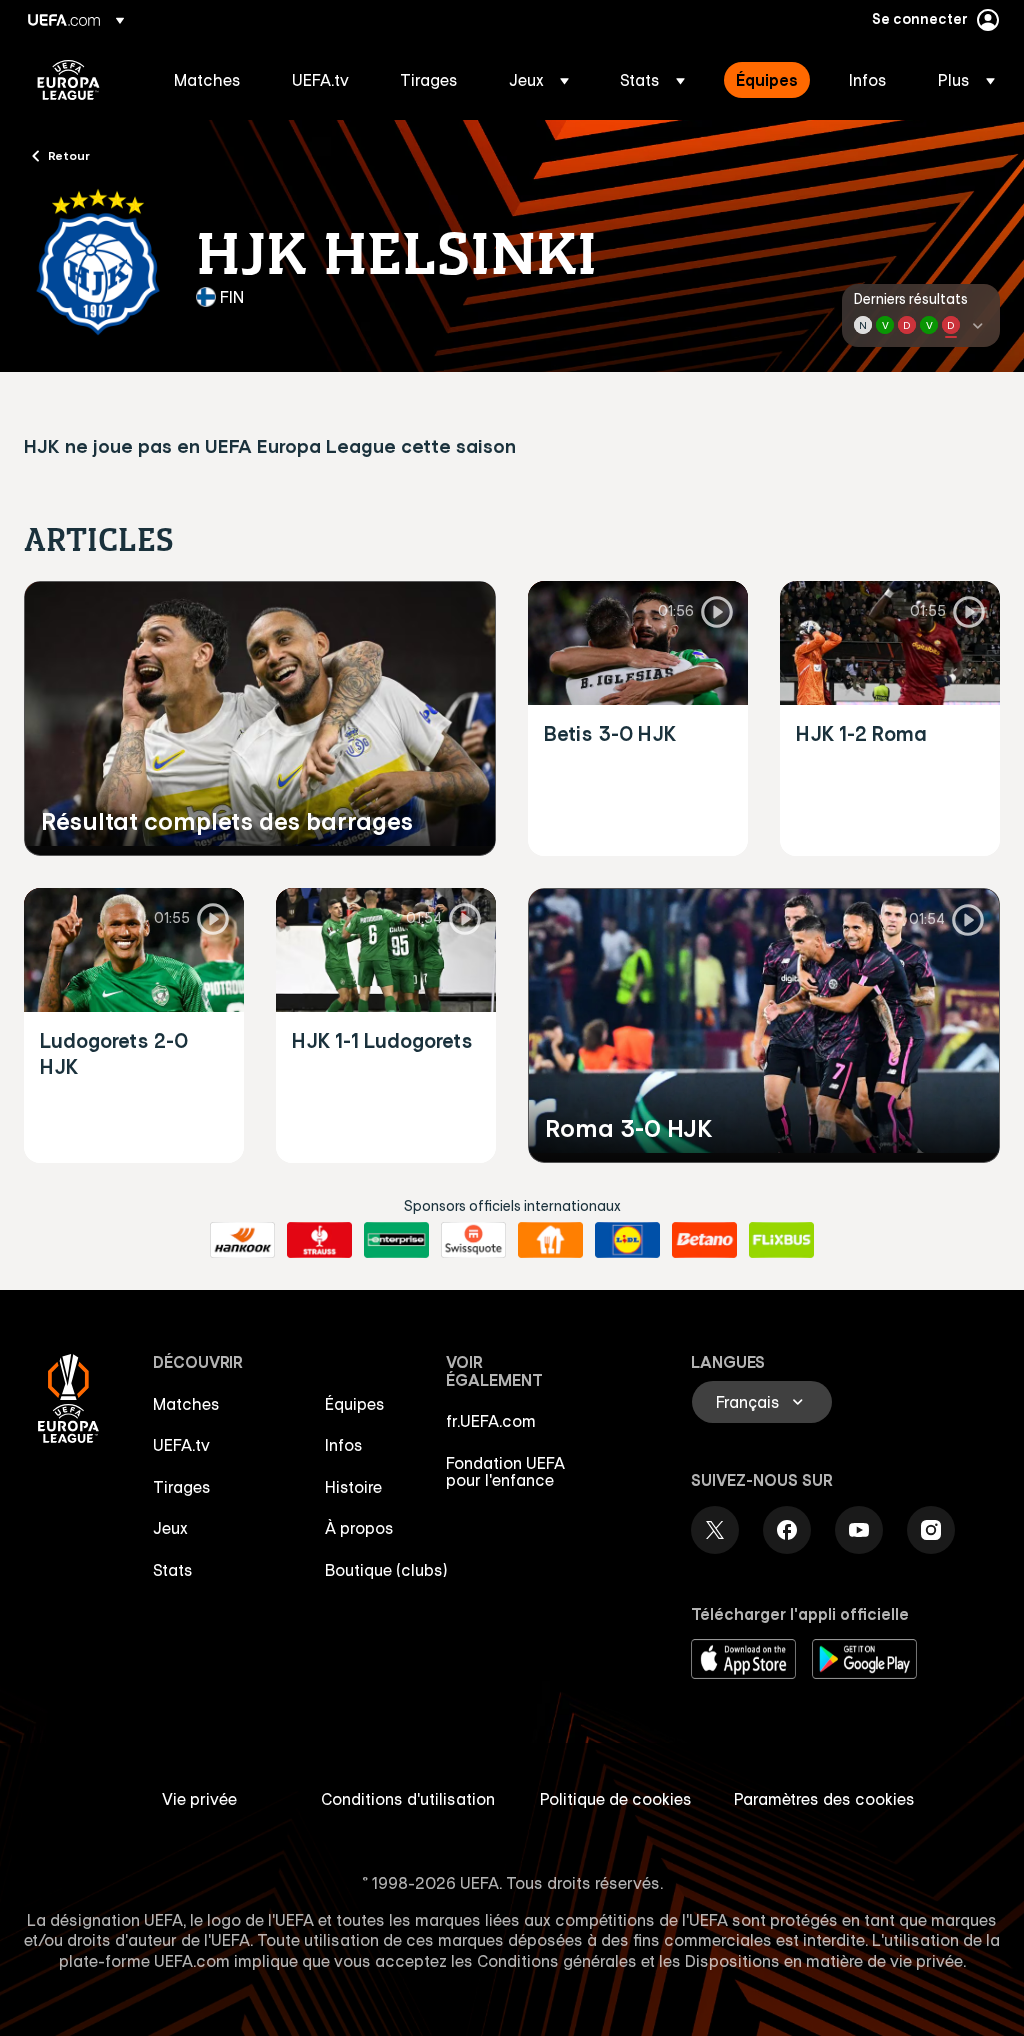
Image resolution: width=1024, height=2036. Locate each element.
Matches (186, 1404)
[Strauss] (319, 1240)
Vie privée (199, 1799)
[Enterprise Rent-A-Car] (396, 1240)
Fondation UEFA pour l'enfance (505, 1472)
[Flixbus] (781, 1240)
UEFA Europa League (68, 80)
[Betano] (704, 1240)
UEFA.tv (181, 1445)
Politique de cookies (616, 1799)
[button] (539, 80)
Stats (173, 1570)
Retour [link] (69, 155)
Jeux (170, 1528)
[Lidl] (627, 1240)
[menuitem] (208, 80)
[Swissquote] (473, 1240)
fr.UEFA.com (491, 1421)
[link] (207, 80)
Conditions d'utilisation (408, 1799)
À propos (359, 1528)
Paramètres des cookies (824, 1799)
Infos (344, 1445)
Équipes (355, 1404)
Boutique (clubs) (386, 1570)
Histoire (353, 1487)
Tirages (182, 1487)
